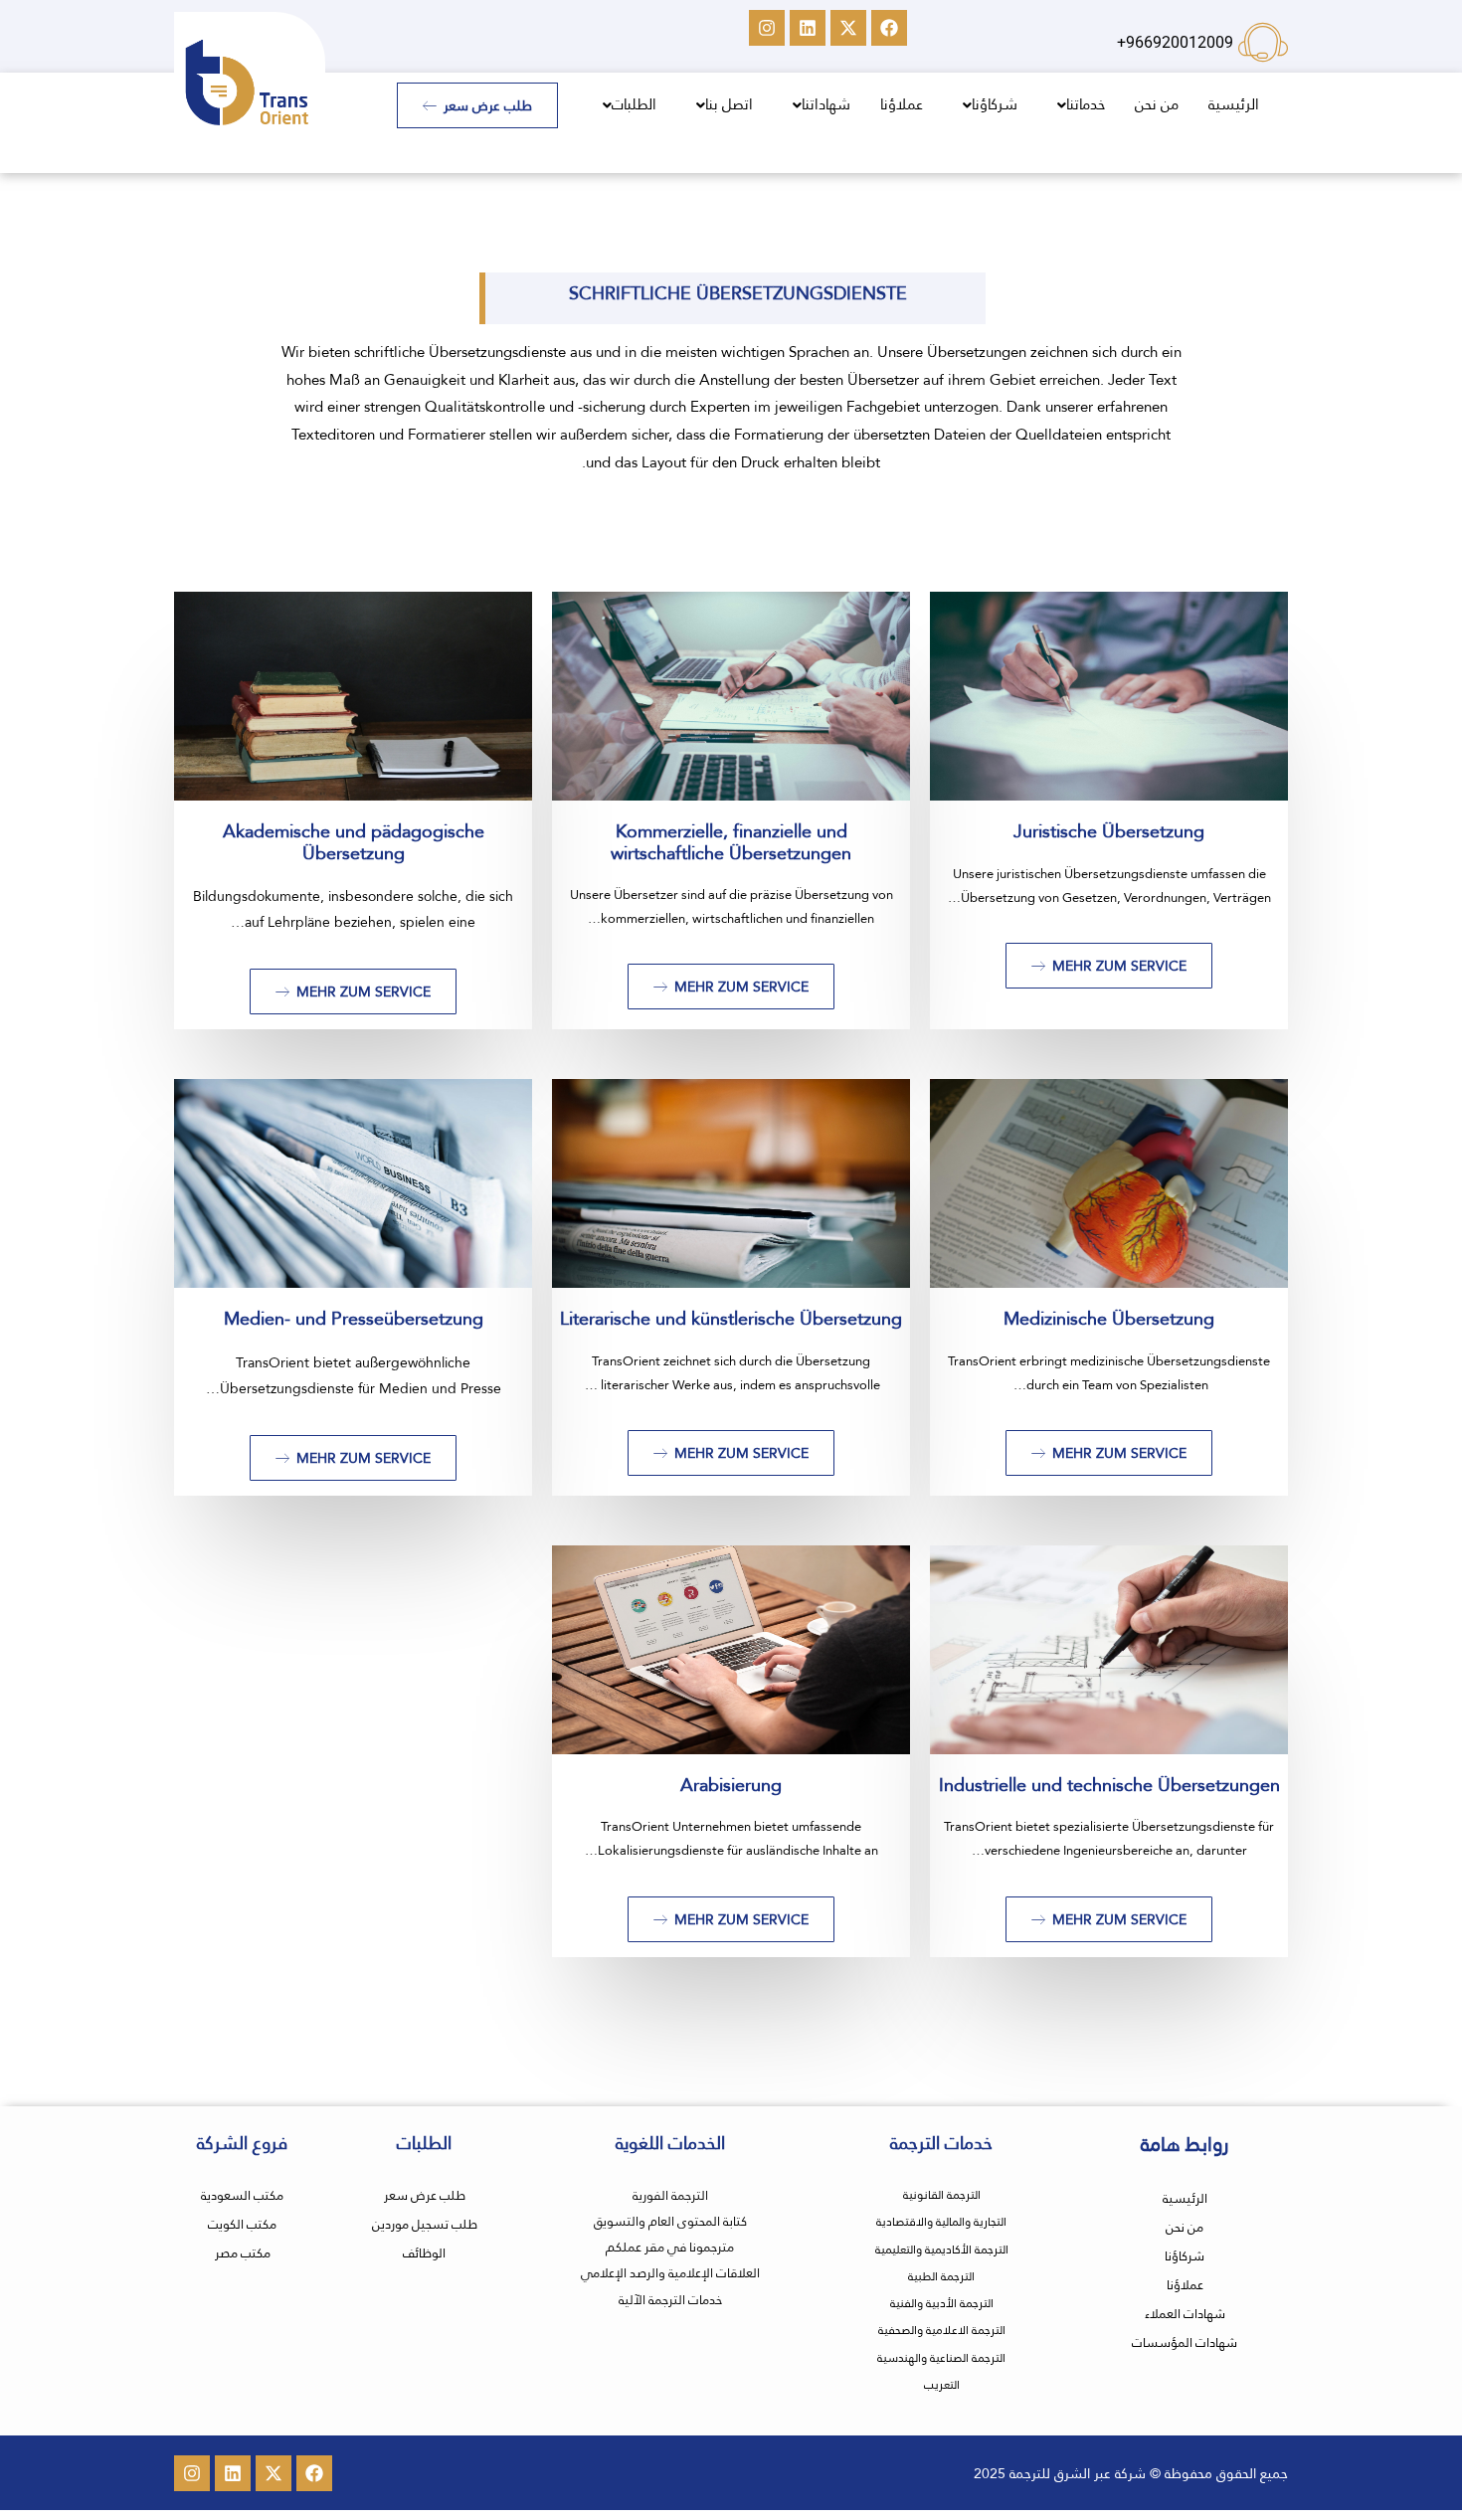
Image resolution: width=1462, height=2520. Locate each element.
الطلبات (634, 104)
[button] (1076, 105)
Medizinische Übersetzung (1109, 1318)
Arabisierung (731, 1785)
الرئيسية (1234, 104)
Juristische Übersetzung (1109, 831)
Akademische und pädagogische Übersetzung (354, 842)
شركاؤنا (995, 104)
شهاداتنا (826, 104)
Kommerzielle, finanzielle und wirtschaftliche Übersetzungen (731, 842)
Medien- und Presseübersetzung (354, 1318)
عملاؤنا (902, 104)
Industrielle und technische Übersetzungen (1109, 1785)
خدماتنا (1086, 104)
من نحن (1157, 104)
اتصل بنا (729, 104)
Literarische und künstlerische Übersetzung (731, 1318)
